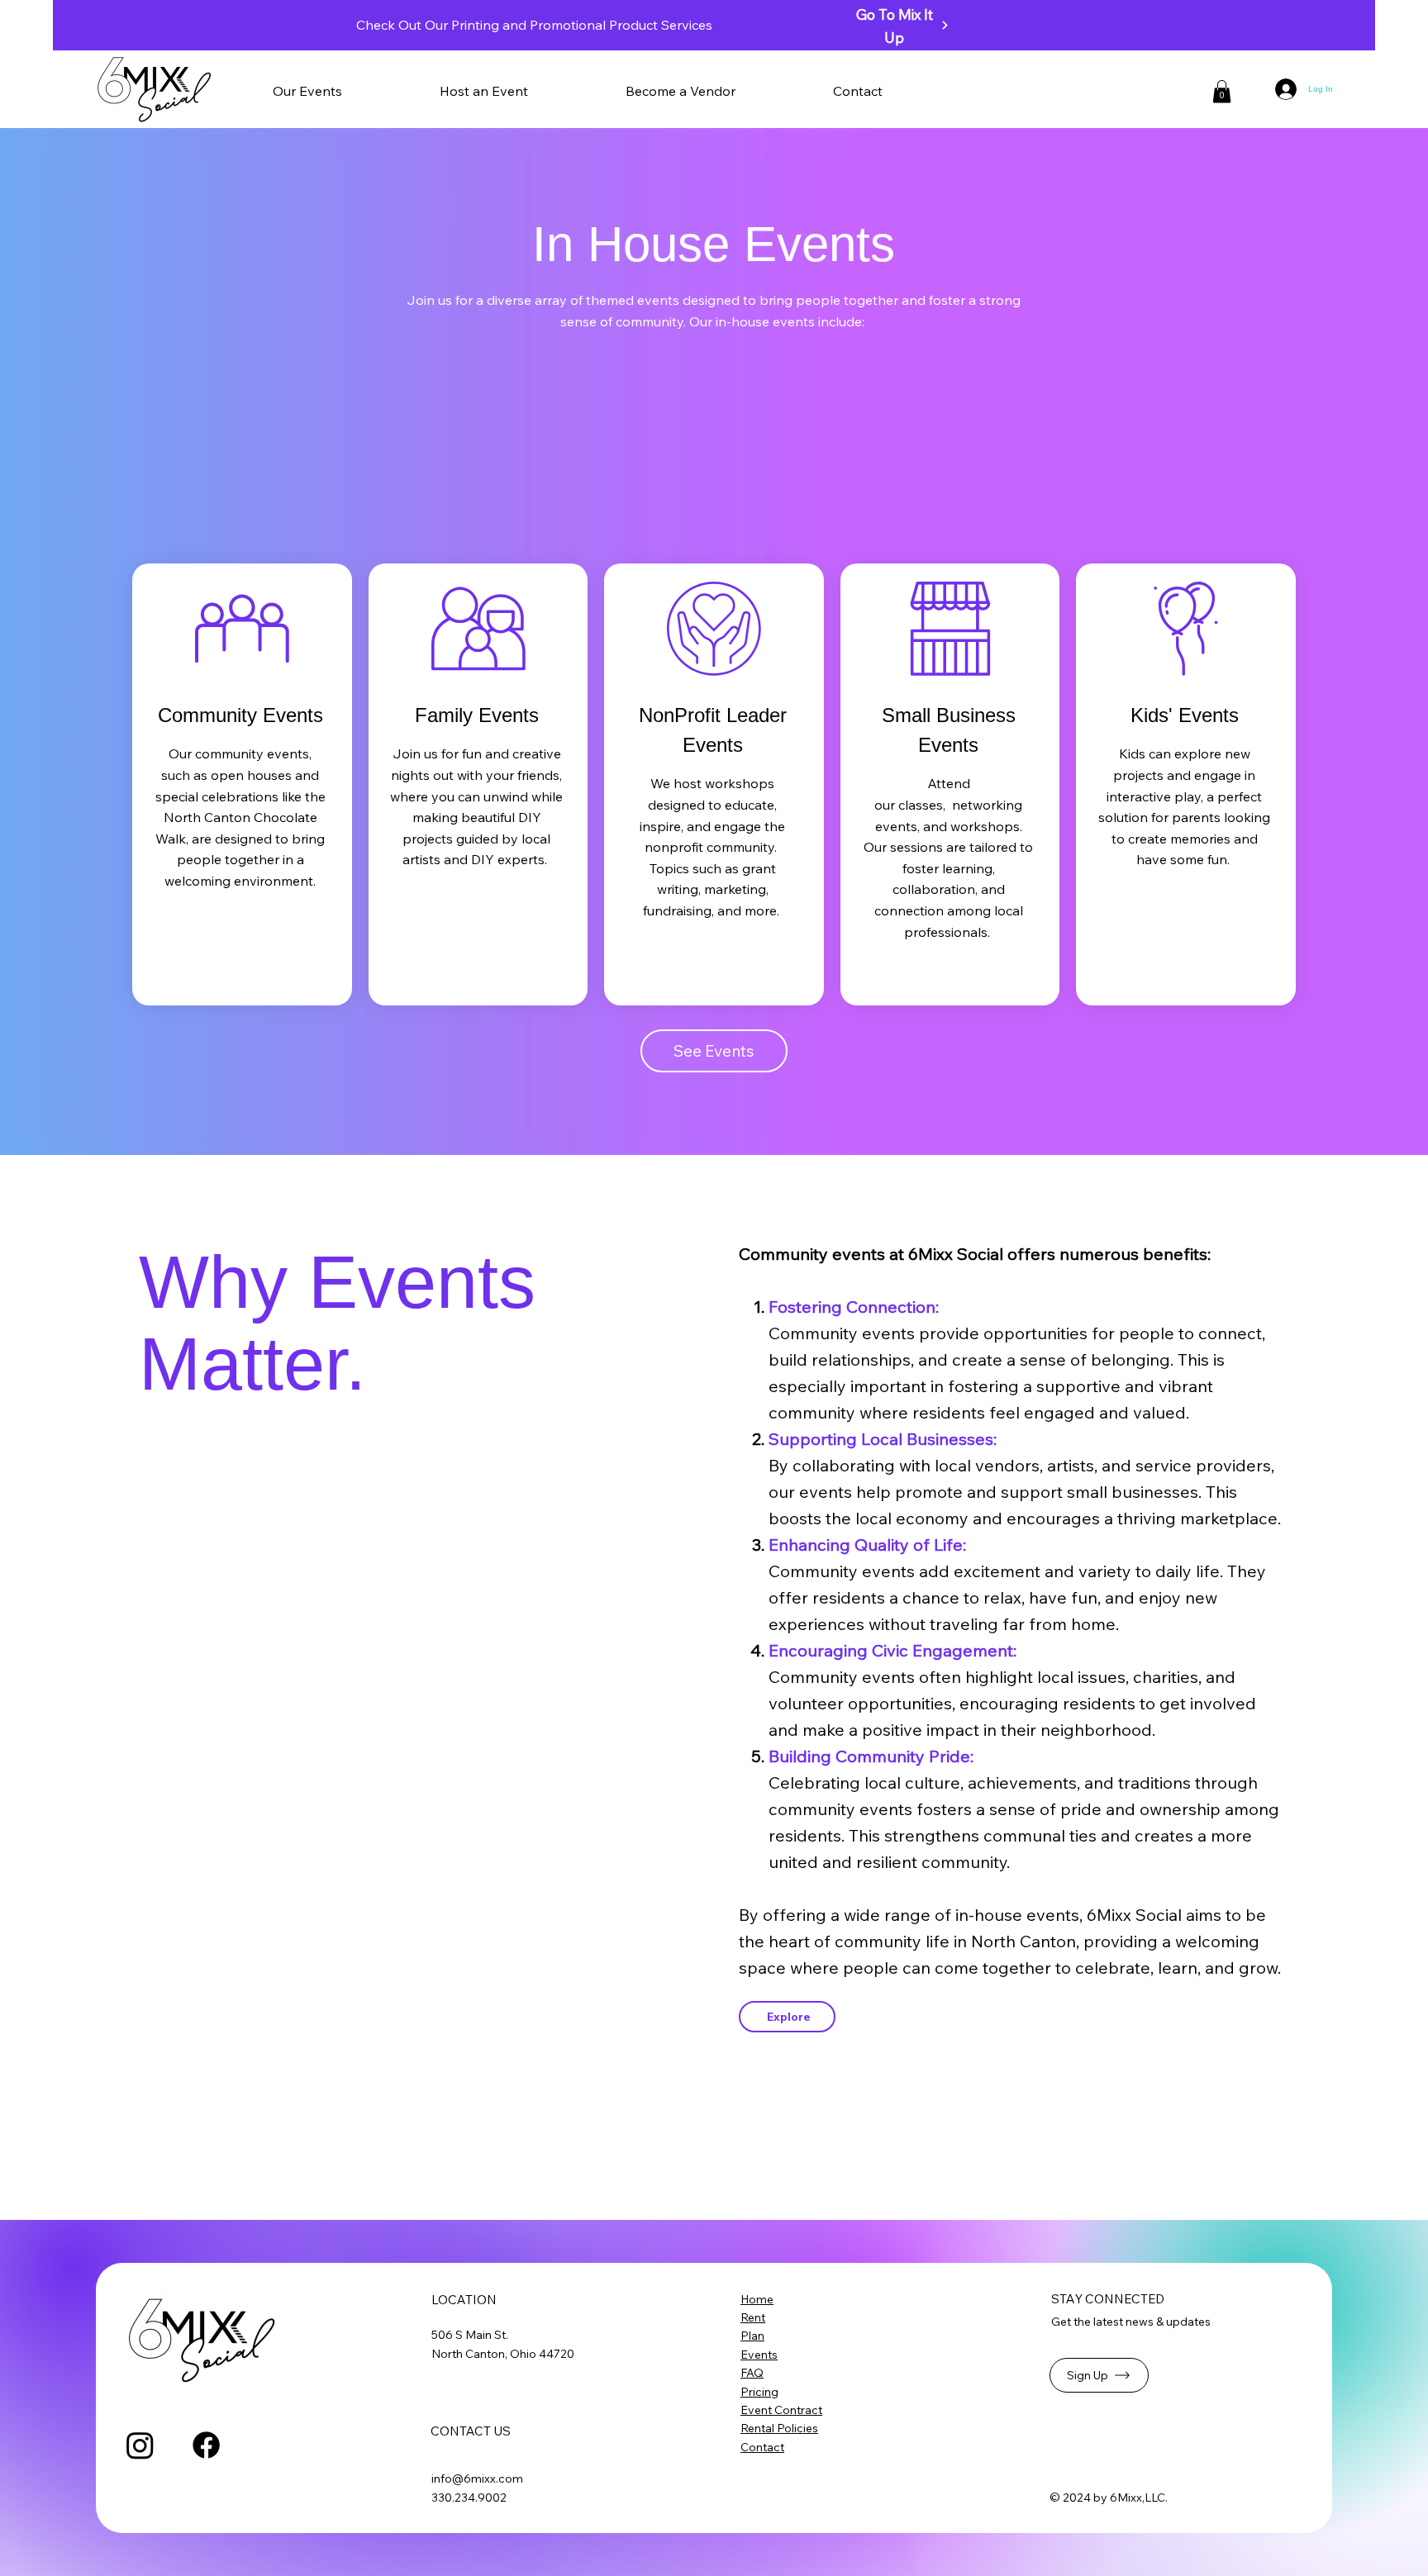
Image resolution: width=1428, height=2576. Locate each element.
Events (759, 2355)
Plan (752, 2336)
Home (757, 2299)
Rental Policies (779, 2428)
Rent (753, 2317)
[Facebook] (206, 2445)
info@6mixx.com (477, 2479)
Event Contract (781, 2410)
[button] (521, 91)
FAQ (752, 2373)
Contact (762, 2447)
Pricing (759, 2392)
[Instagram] (140, 2445)
